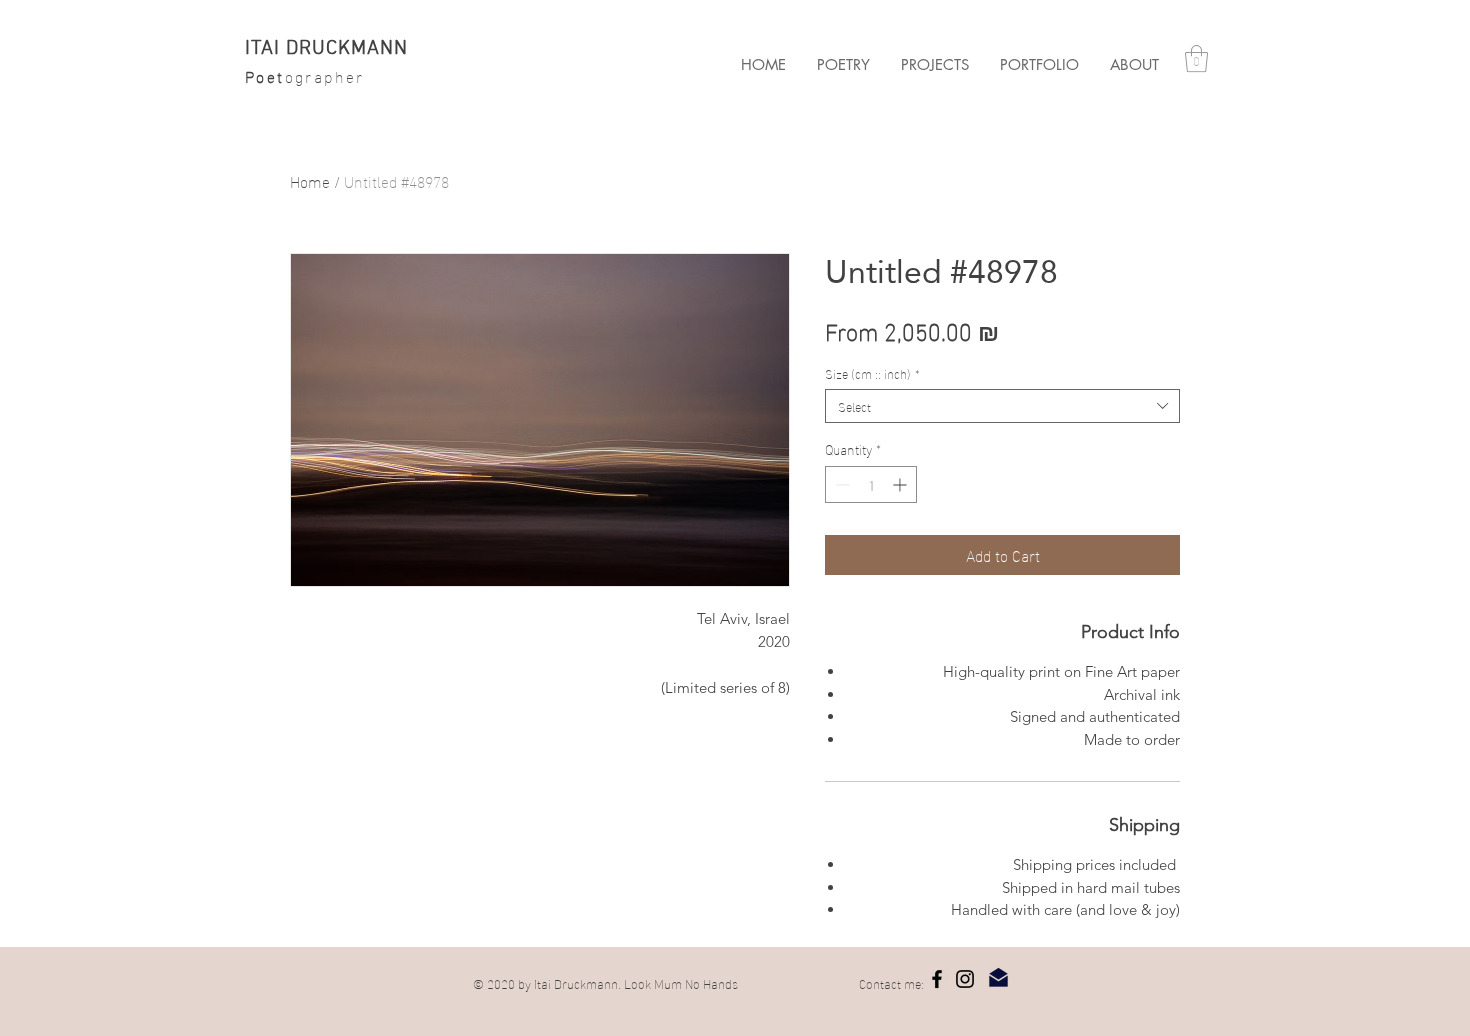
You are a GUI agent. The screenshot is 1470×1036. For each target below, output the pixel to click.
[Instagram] (965, 979)
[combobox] (1002, 406)
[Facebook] (937, 979)
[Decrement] (840, 484)
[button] (934, 65)
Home (310, 180)
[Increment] (901, 484)
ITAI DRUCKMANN (326, 49)
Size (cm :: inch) (872, 373)
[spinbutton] (871, 484)
